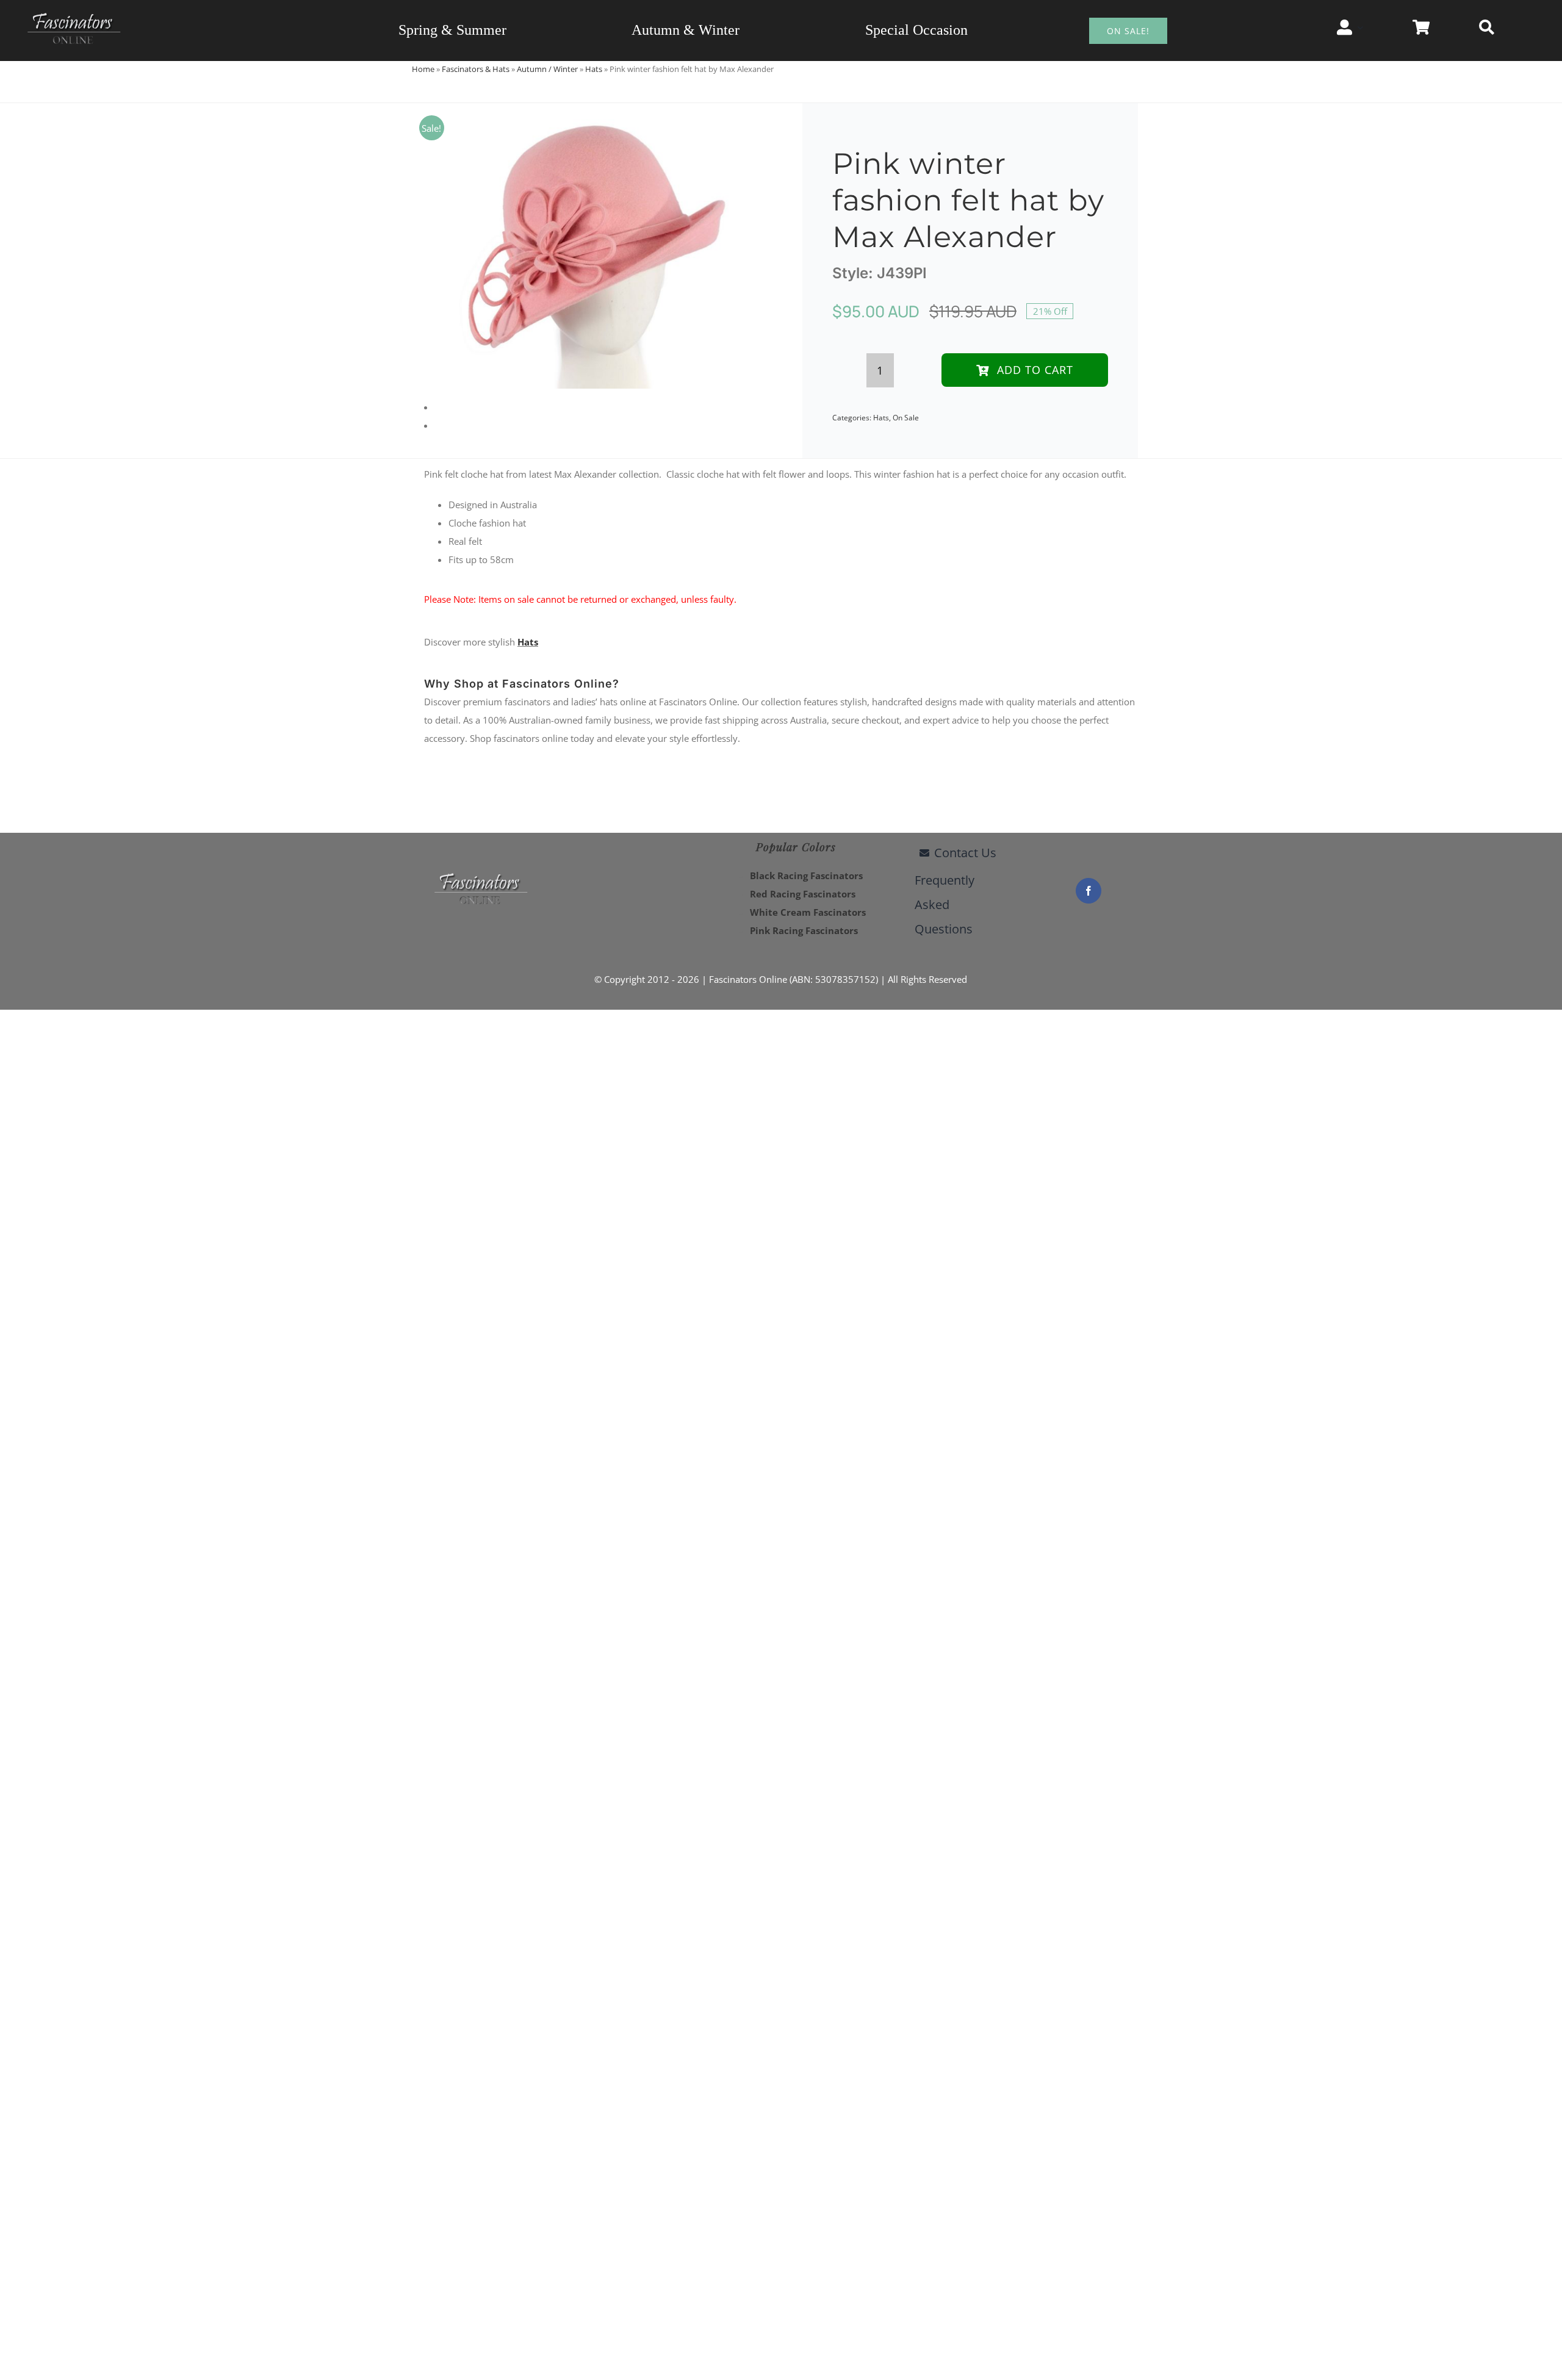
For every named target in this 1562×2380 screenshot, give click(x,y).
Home (423, 69)
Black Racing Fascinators (806, 875)
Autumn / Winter (547, 69)
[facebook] (1089, 891)
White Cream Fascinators (808, 912)
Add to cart (1035, 370)
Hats (594, 69)
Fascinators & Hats (476, 69)
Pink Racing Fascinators (804, 930)
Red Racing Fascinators (803, 894)
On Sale (906, 418)
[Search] (1487, 27)
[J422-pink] (588, 246)
